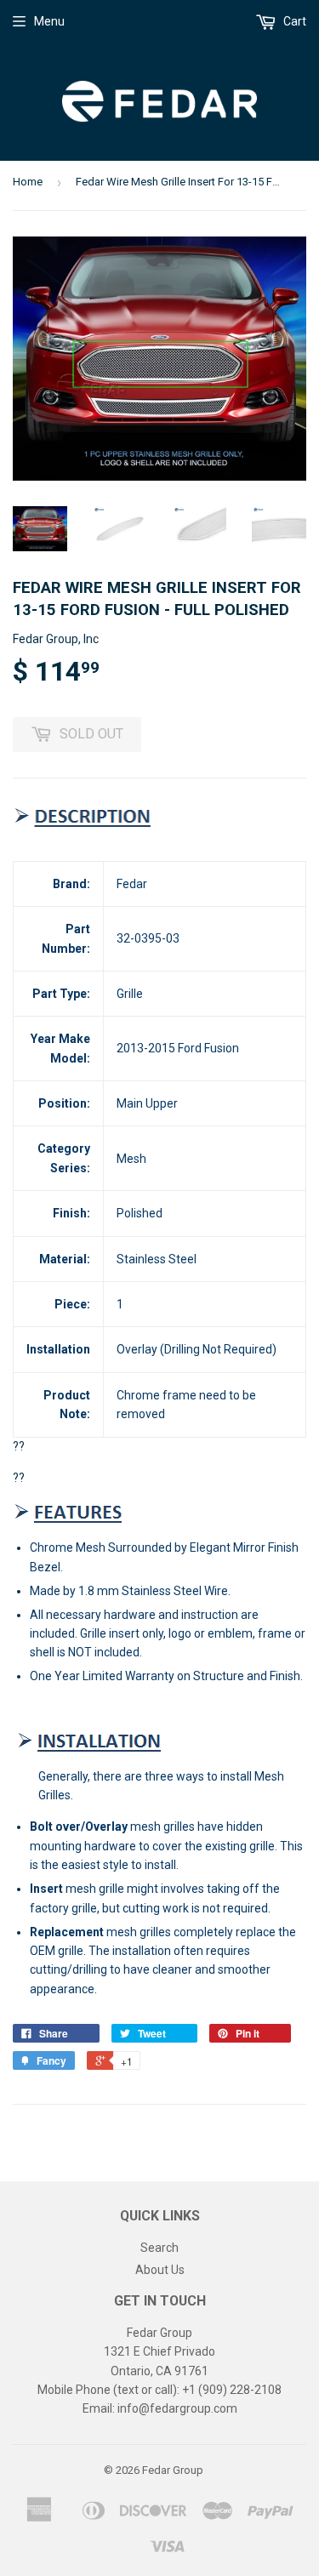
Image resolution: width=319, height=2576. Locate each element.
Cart (293, 21)
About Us (160, 2270)
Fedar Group (173, 2470)
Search (159, 2248)
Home (28, 182)
